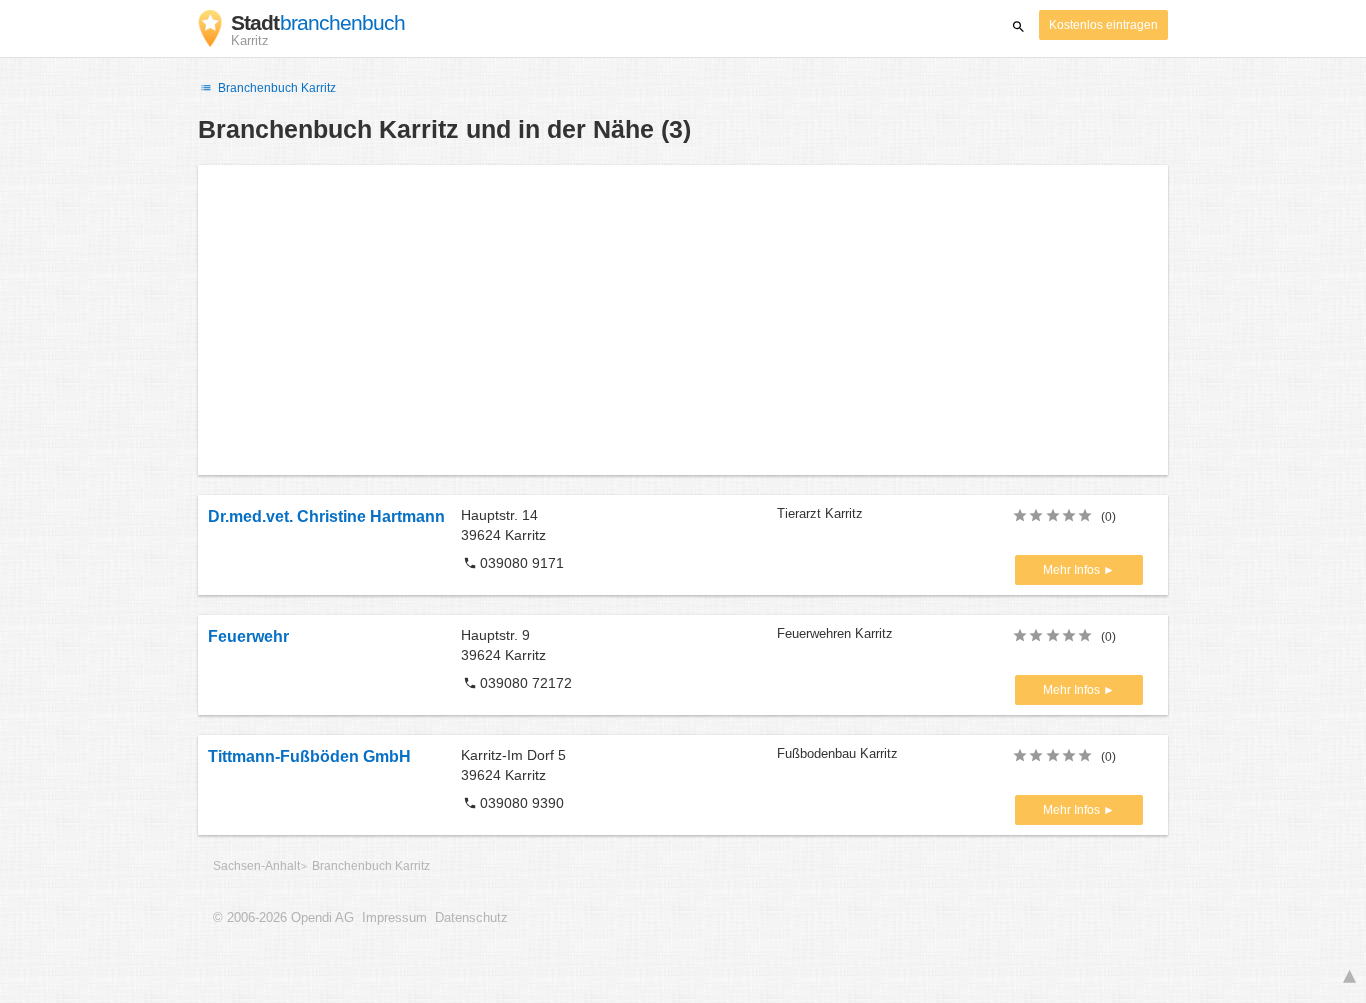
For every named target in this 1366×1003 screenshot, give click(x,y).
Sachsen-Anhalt (256, 866)
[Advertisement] (683, 320)
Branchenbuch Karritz (275, 88)
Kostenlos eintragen (1103, 25)
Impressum (394, 918)
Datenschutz (471, 918)
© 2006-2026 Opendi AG (283, 918)
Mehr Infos (1073, 570)
